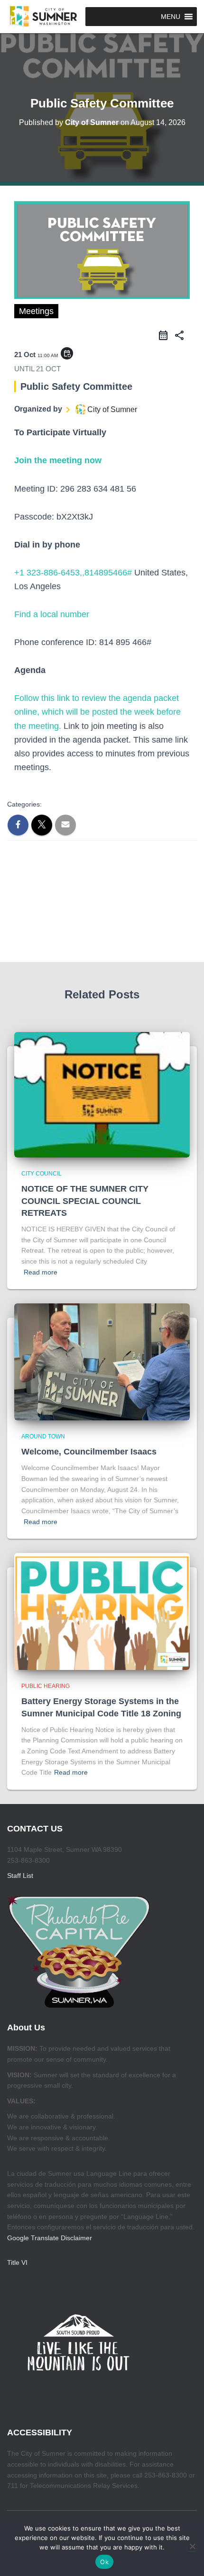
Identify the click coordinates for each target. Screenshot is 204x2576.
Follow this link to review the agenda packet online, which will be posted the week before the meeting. (97, 712)
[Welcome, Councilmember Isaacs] (102, 1361)
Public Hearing (46, 1686)
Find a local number (52, 614)
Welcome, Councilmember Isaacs (89, 1452)
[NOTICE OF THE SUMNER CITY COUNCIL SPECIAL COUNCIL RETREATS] (102, 1094)
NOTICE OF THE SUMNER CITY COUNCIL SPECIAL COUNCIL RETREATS (85, 1201)
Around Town (43, 1436)
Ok (104, 2562)
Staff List (20, 1876)
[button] (171, 17)
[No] (192, 2546)
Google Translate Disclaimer (50, 2238)
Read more (41, 1272)
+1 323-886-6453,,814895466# (73, 573)
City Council (42, 1174)
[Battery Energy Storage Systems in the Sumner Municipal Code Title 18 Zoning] (102, 1611)
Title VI (17, 2262)
